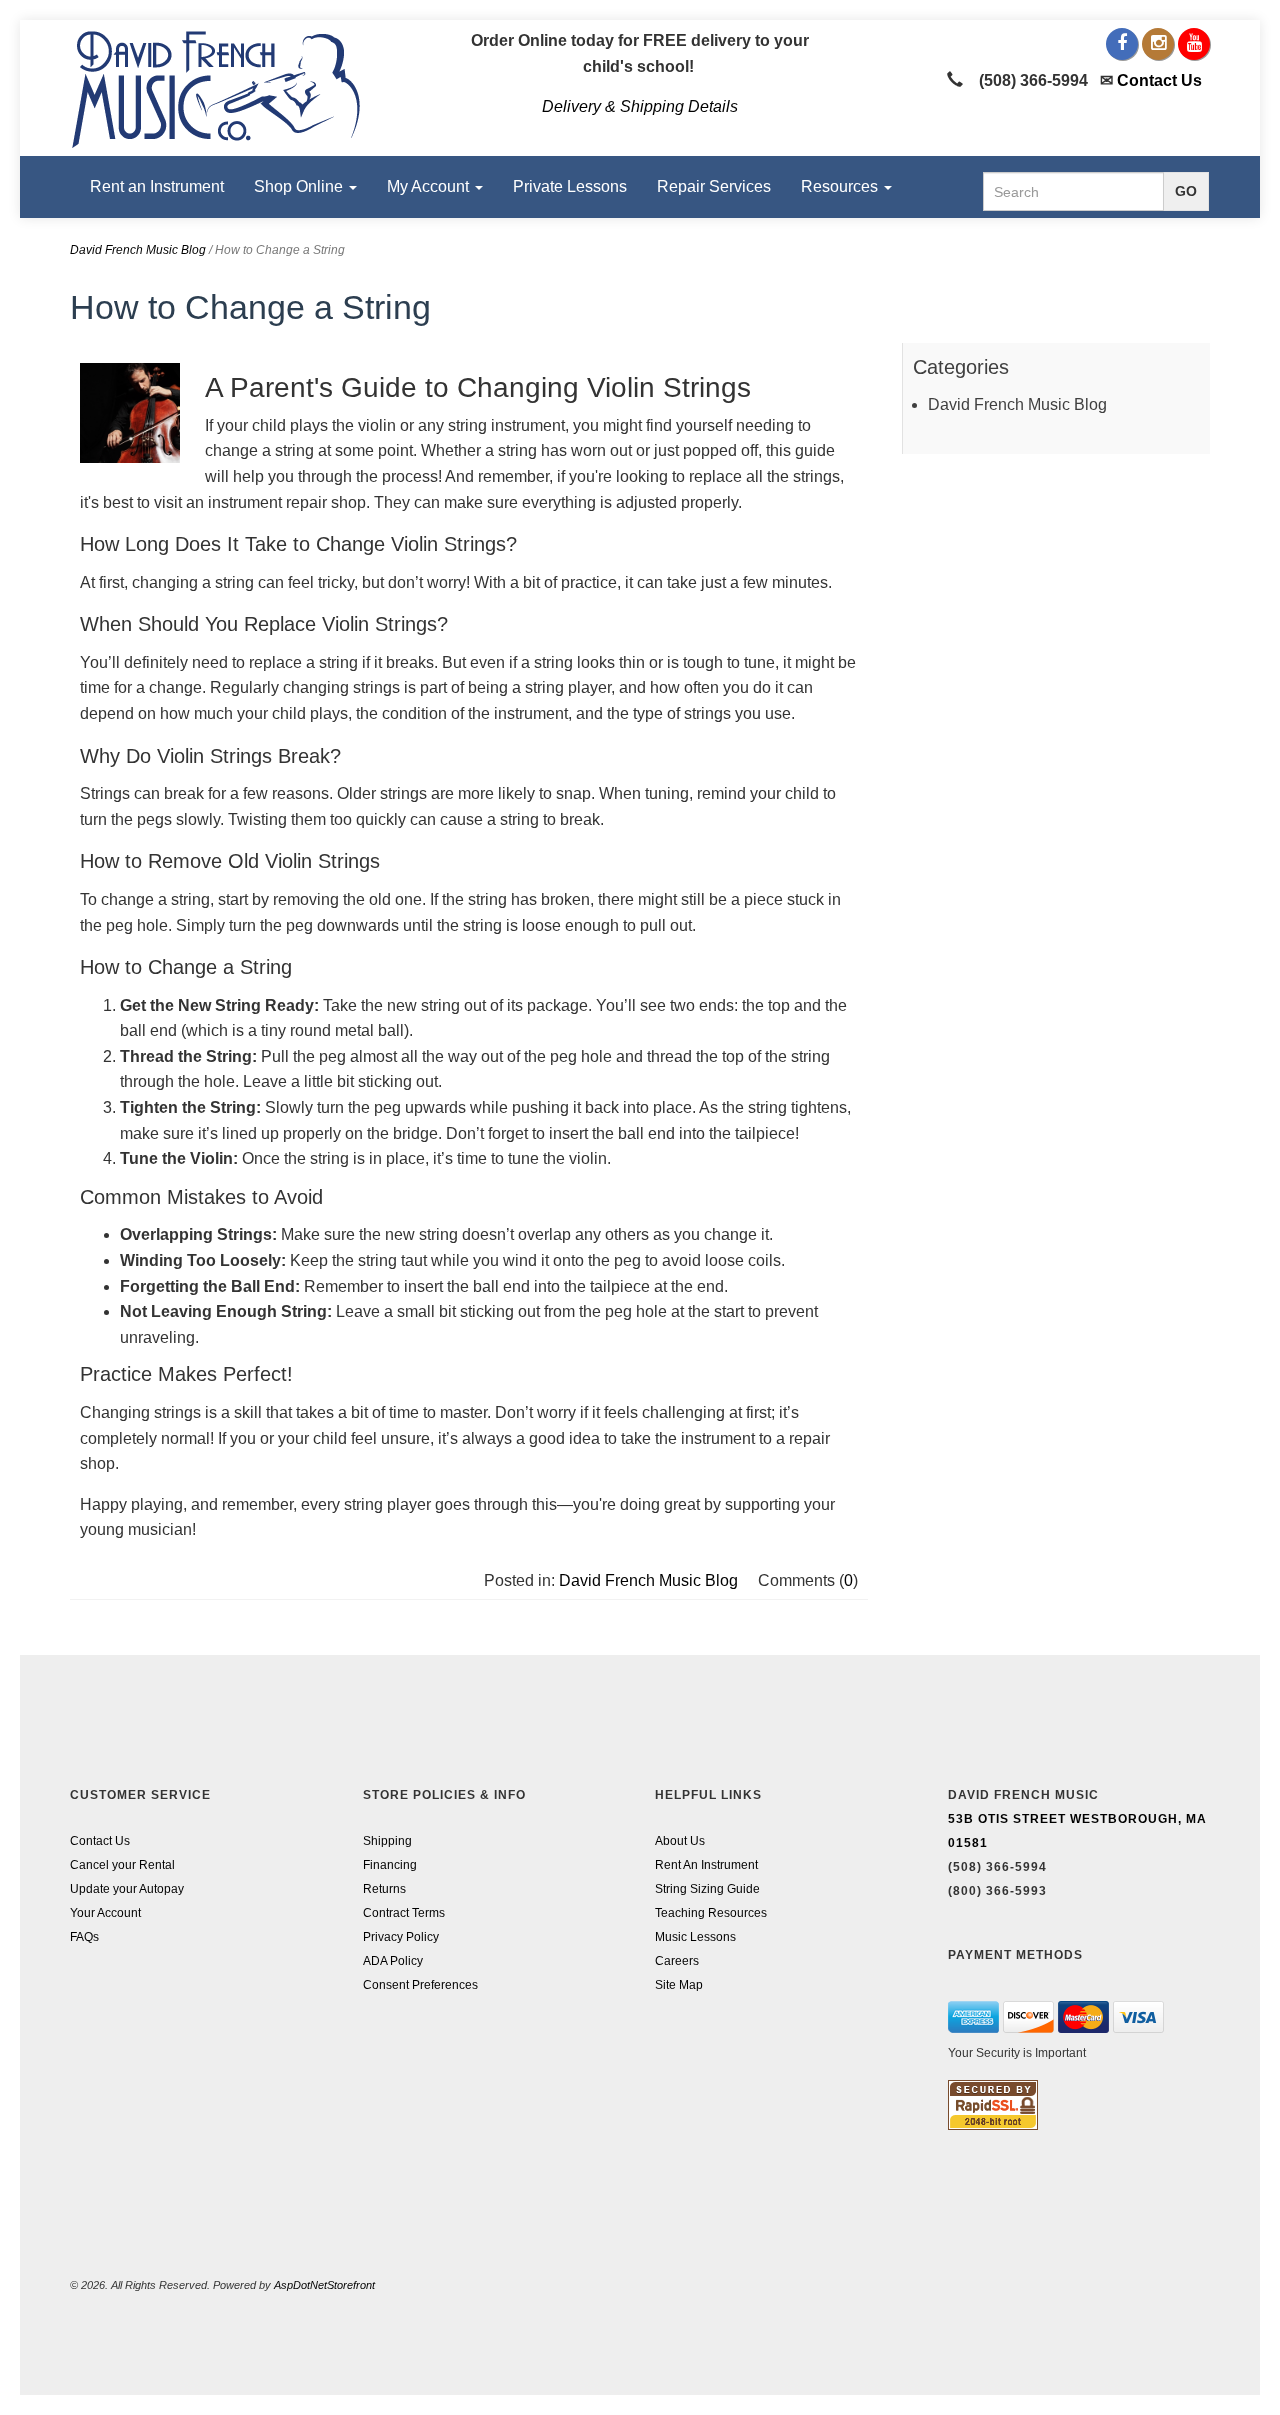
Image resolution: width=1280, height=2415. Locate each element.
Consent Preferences (420, 1985)
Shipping (387, 1841)
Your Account (105, 1913)
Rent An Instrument (706, 1865)
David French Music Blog (138, 250)
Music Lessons (695, 1937)
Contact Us (1159, 80)
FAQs (84, 1937)
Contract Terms (404, 1913)
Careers (677, 1961)
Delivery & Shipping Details (640, 106)
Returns (384, 1889)
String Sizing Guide (707, 1889)
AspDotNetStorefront (324, 2285)
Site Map (679, 1985)
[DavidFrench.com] (216, 86)
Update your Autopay (127, 1889)
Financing (390, 1865)
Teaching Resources (711, 1913)
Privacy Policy (401, 1937)
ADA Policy (393, 1961)
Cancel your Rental (122, 1865)
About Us (680, 1841)
